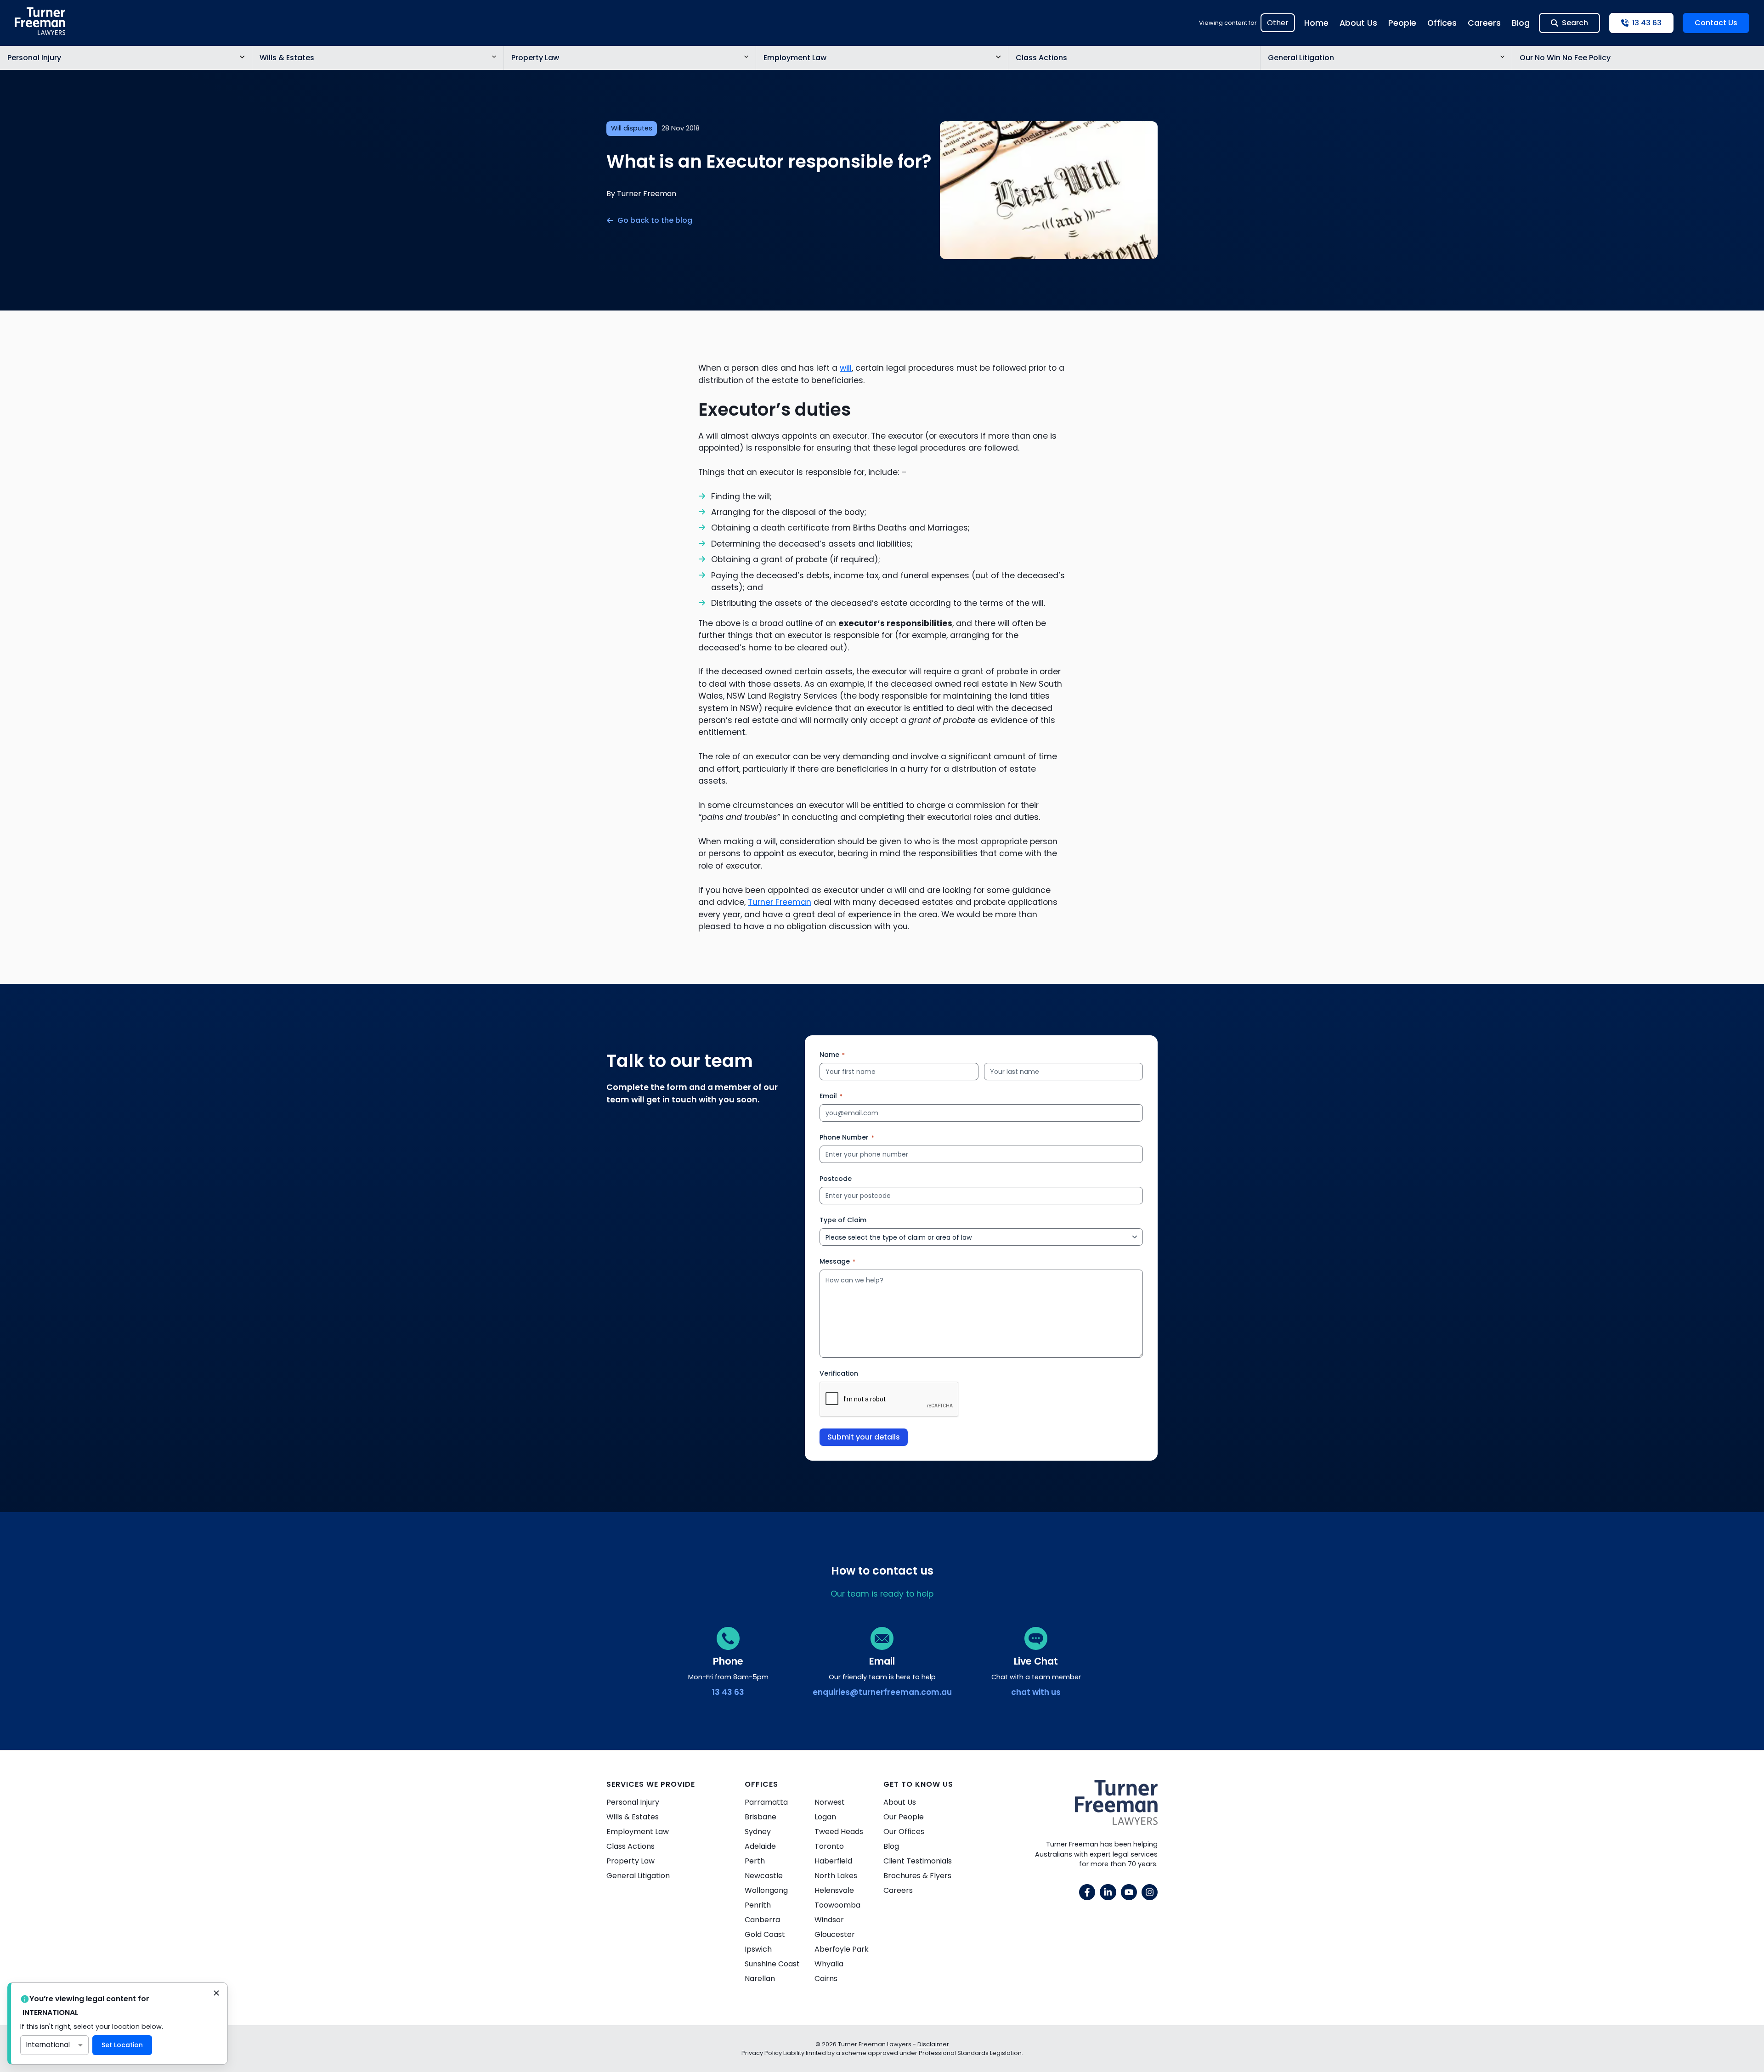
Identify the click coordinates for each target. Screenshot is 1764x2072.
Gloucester (835, 1934)
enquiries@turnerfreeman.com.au (882, 1692)
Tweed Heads (839, 1832)
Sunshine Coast (772, 1964)
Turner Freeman (780, 902)
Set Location (122, 2045)
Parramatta (766, 1802)
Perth (755, 1861)
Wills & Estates (287, 58)
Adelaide (760, 1846)
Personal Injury (34, 58)
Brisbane (760, 1817)
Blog (1521, 23)
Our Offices (904, 1832)
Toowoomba (837, 1905)
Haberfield (833, 1861)
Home (1316, 23)
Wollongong (766, 1890)
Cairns (826, 1979)
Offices (1442, 23)
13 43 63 (728, 1692)
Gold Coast (765, 1934)
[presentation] (889, 1400)
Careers (1484, 23)
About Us (1358, 23)
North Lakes (836, 1876)
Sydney (758, 1832)
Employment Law (795, 58)
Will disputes (632, 128)
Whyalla (829, 1964)
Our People (904, 1817)
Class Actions (1041, 58)
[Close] (216, 1994)
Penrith (758, 1905)
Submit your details (864, 1437)
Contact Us (1716, 23)
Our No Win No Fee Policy (1565, 58)
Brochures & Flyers (917, 1876)
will (846, 368)
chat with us (1036, 1692)
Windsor (829, 1920)
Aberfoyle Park (842, 1949)
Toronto (829, 1846)
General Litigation (1301, 58)
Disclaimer (933, 2044)
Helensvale (834, 1890)
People (1402, 23)
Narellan (760, 1979)
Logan (825, 1817)
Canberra (762, 1920)
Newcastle (764, 1876)
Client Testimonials (918, 1861)
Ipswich (758, 1949)
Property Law (535, 58)
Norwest (830, 1802)
